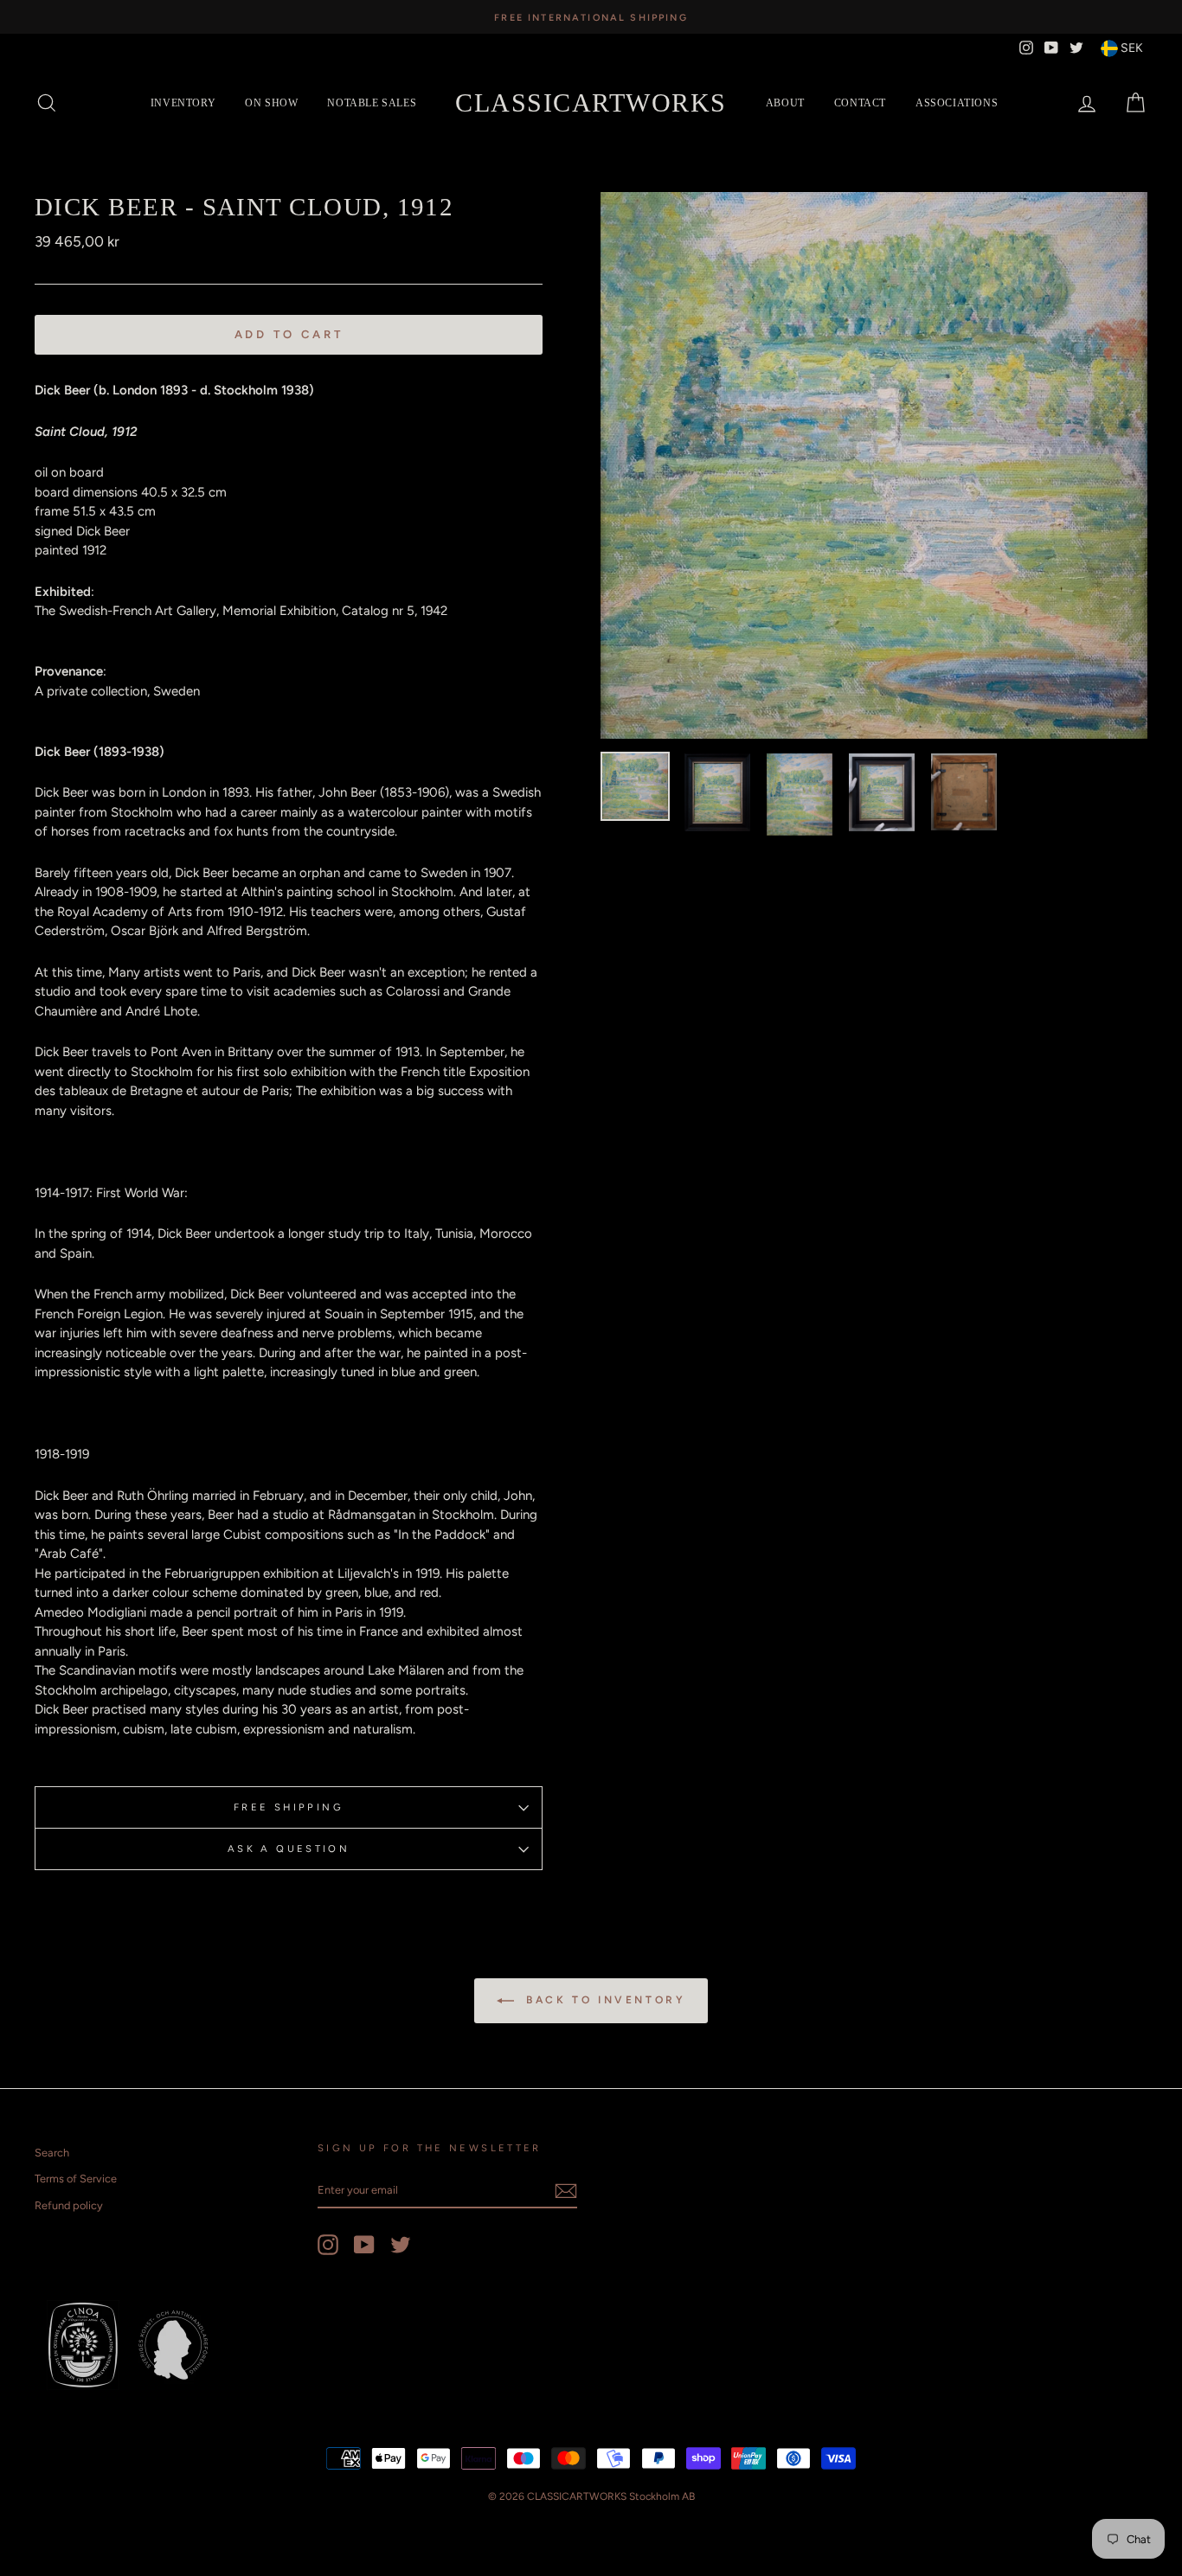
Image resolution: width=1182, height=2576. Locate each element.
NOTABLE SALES (372, 103)
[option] (591, 17)
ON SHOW (271, 103)
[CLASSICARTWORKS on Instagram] (328, 2245)
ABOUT (785, 103)
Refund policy (69, 2205)
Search (52, 2153)
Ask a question (289, 1849)
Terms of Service (76, 2179)
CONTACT (860, 103)
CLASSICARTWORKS (591, 103)
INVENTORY (183, 103)
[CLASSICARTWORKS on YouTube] (364, 2245)
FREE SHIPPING (289, 1807)
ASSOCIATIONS (957, 103)
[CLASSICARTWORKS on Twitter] (401, 2245)
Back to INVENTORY (604, 2000)
